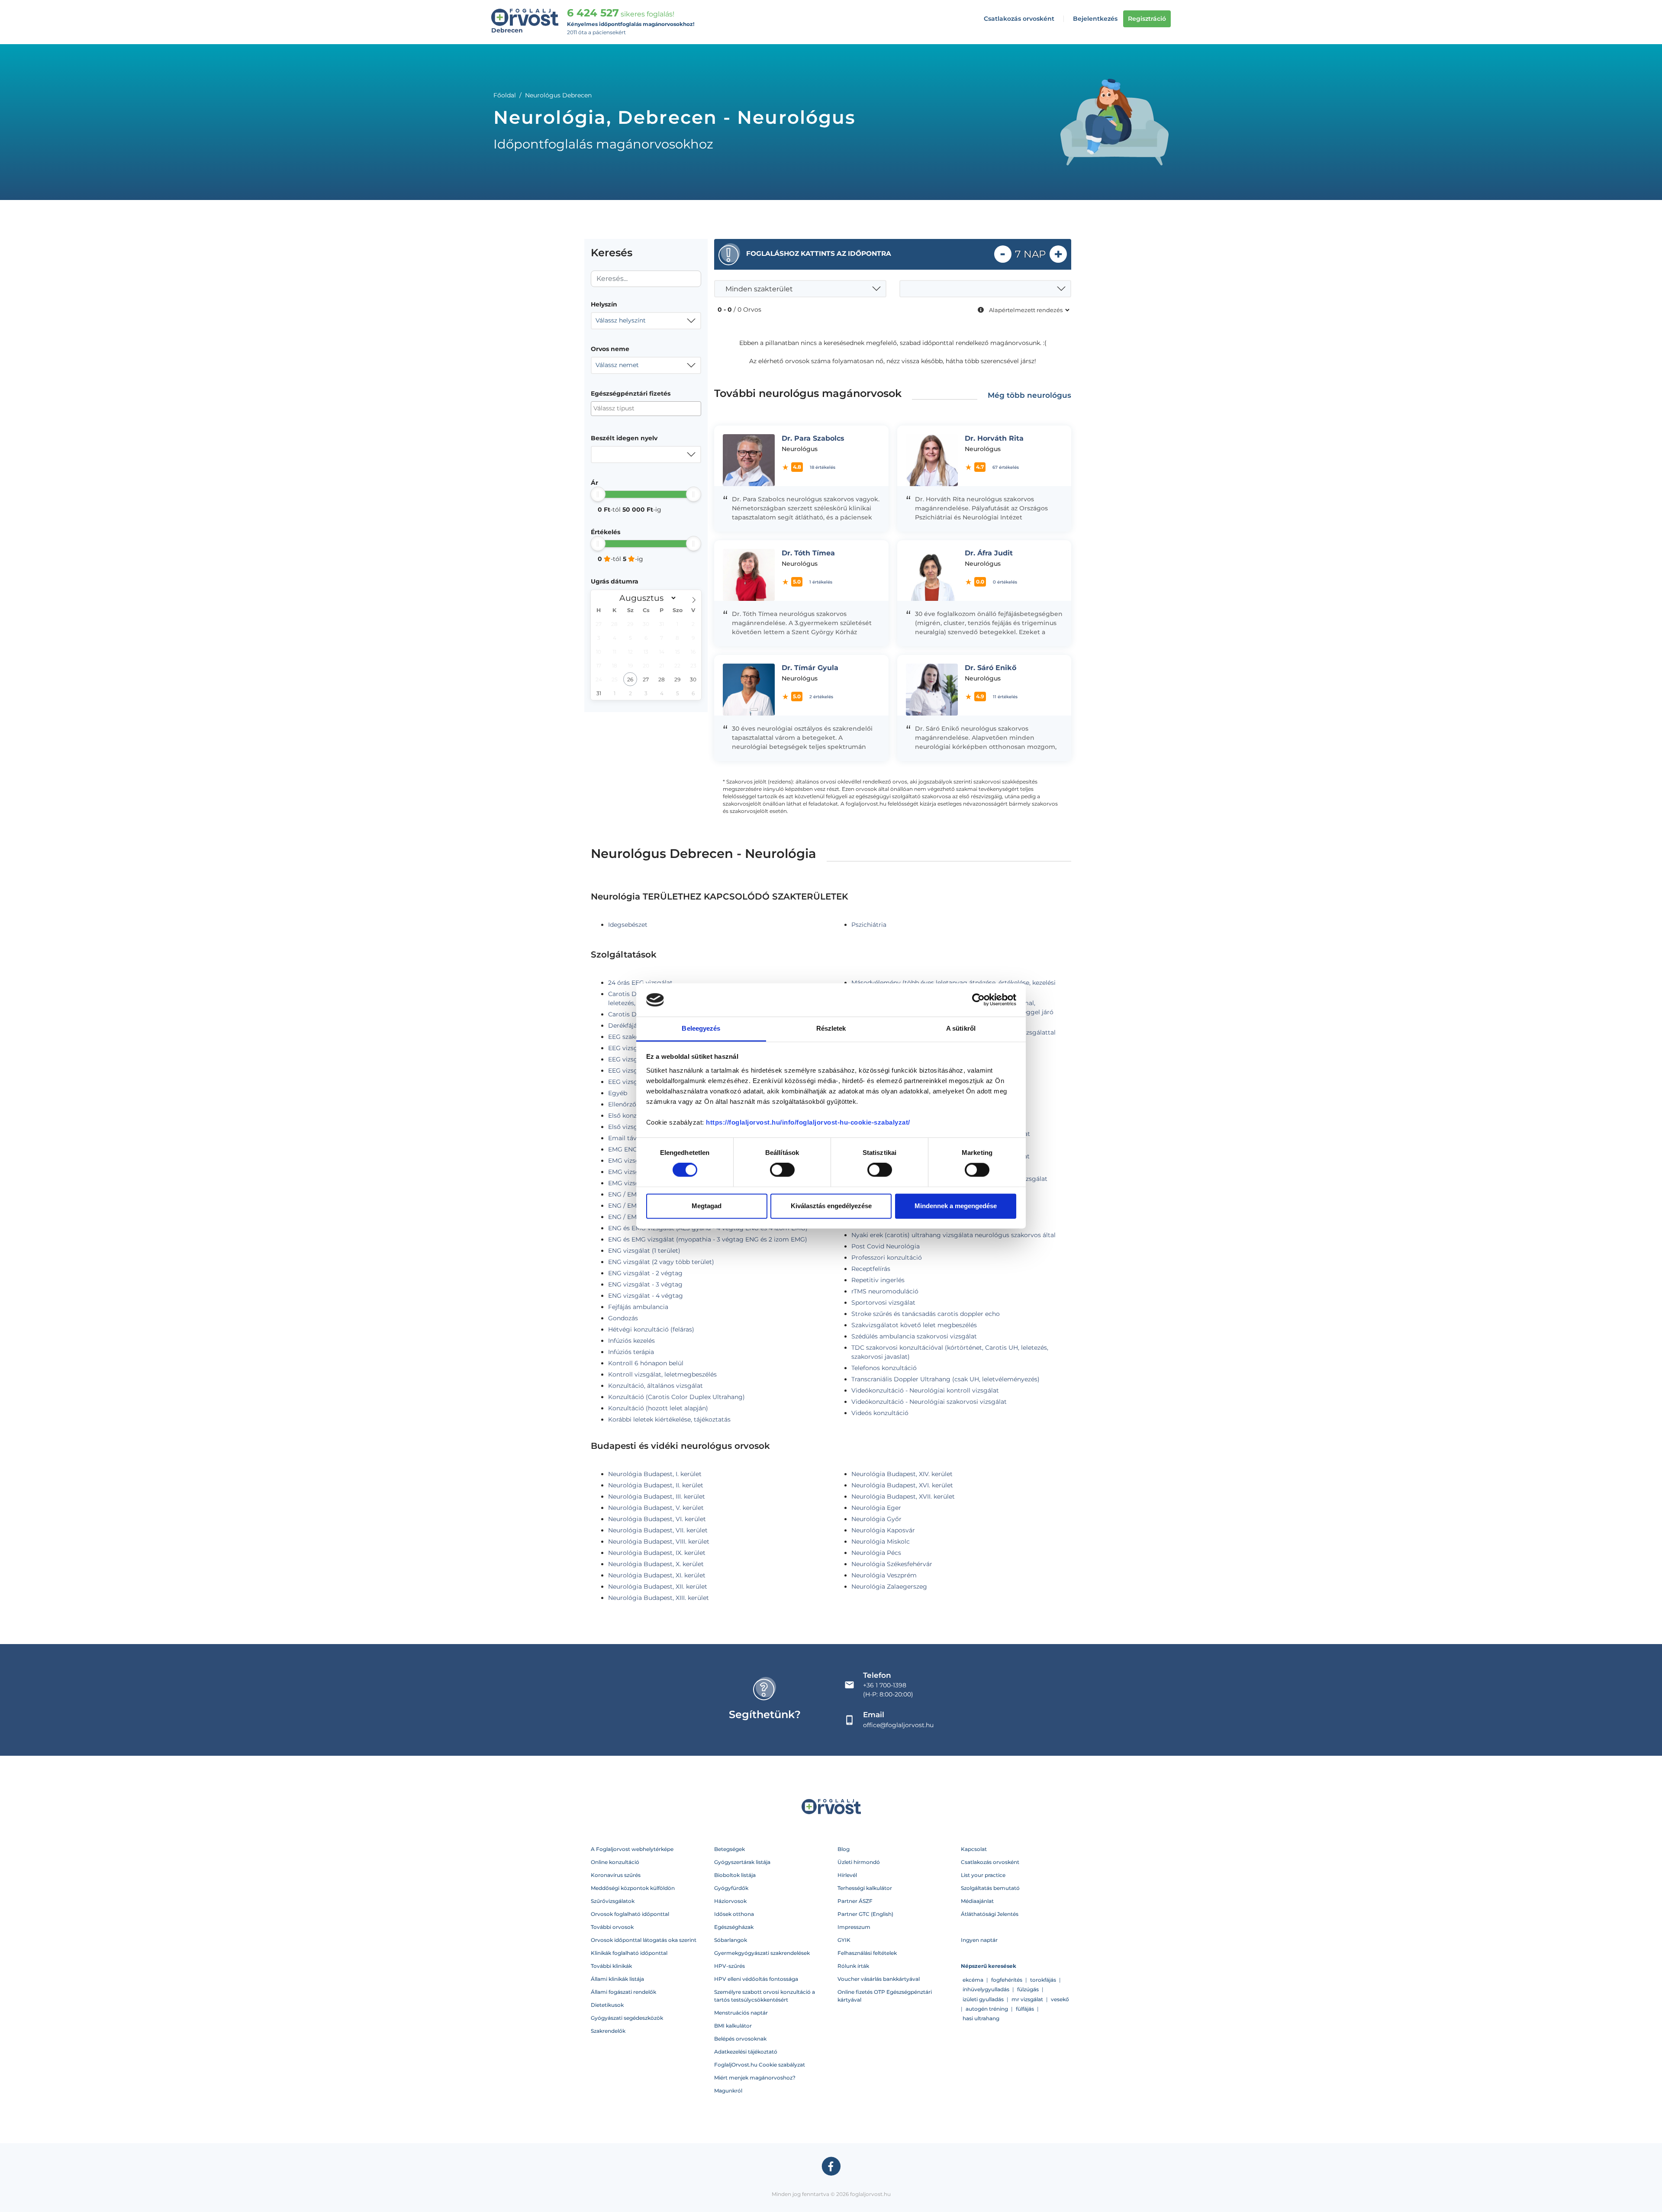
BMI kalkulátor (733, 2026)
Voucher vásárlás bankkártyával (879, 1979)
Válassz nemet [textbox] (617, 365)
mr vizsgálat (1027, 1999)
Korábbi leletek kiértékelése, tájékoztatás (669, 1419)
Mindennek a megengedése (956, 1206)
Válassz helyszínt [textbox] (621, 320)
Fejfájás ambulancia (638, 1307)
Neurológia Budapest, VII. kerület (658, 1530)
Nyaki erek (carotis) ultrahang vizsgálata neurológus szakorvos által (953, 1235)
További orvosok (612, 1927)
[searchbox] (636, 408)
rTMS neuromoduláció (885, 1291)
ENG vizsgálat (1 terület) (644, 1251)
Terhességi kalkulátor (865, 1888)
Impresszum (854, 1927)
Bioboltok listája (735, 1875)
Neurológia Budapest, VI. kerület (657, 1519)
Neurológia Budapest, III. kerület (657, 1496)
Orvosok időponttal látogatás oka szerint (644, 1940)
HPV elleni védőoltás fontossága (756, 1979)
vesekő (1060, 1999)
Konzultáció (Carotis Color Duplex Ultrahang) (676, 1397)
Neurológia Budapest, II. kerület (656, 1485)
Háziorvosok (730, 1901)
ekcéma (973, 1980)
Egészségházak (734, 1927)
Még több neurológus (1029, 395)
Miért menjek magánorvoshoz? (755, 2078)
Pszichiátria (869, 925)
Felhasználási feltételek (867, 1953)
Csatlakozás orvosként (1019, 19)
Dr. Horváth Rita (994, 438)
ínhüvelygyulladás (986, 1989)
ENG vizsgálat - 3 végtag (645, 1284)
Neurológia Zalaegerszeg (889, 1586)
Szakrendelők (608, 2031)
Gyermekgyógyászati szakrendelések (762, 1953)
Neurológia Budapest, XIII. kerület (659, 1598)
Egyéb (618, 1093)
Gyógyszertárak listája (742, 1862)
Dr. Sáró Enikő (990, 668)
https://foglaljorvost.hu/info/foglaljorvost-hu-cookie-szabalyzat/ (808, 1122)
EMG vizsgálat (630, 1161)
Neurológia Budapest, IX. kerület (657, 1553)
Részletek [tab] (831, 1028)
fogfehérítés (1007, 1980)
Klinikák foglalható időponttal (629, 1953)
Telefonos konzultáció (884, 1368)
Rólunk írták (853, 1966)
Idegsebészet (628, 925)
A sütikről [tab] (961, 1028)
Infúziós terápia (631, 1352)
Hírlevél (847, 1875)
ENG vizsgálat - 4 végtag (646, 1296)
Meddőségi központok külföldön (633, 1888)
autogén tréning (987, 2009)
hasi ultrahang (981, 2018)
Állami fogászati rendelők (623, 1992)
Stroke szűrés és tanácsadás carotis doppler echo (926, 1314)
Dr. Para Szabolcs (813, 438)
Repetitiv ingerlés (878, 1280)
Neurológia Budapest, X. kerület (656, 1564)
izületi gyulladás (983, 1999)
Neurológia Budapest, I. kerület (655, 1474)
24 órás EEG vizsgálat (640, 983)
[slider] (598, 494)
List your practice (983, 1875)
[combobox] (646, 321)
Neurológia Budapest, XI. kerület (657, 1575)
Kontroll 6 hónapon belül (646, 1363)
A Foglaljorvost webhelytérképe (632, 1849)
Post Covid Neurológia (886, 1246)
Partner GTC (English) (865, 1914)
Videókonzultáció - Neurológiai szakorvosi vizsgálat (929, 1402)
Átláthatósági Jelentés (990, 1914)
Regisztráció (1147, 19)
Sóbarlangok (731, 1940)
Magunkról (728, 2091)
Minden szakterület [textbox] (759, 289)
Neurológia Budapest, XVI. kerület (902, 1485)
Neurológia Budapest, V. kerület (656, 1508)
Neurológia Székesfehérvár (892, 1564)
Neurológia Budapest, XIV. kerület (902, 1474)
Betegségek (730, 1849)
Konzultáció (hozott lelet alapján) (658, 1408)
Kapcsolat (974, 1849)
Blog (844, 1849)
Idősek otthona (734, 1914)
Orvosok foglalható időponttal (630, 1914)
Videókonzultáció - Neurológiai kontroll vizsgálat (925, 1390)
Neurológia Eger (876, 1508)
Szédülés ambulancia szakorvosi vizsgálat (914, 1336)
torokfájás (1043, 1980)
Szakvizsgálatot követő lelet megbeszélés (914, 1325)
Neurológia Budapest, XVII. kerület (903, 1496)
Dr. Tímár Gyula (810, 668)
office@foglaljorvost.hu (898, 1725)
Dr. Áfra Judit (989, 553)
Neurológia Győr (876, 1519)
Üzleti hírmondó (859, 1862)
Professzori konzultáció (887, 1258)
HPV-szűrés (730, 1966)
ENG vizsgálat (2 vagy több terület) (661, 1262)
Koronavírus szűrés (616, 1875)
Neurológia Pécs (876, 1553)
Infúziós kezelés (631, 1341)
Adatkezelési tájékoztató (746, 2052)
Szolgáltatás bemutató (990, 1888)
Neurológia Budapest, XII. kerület (658, 1586)
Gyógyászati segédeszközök (627, 2018)
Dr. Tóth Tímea (808, 553)
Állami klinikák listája (617, 1979)
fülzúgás (1028, 1989)
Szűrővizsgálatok (613, 1901)
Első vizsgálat (629, 1127)
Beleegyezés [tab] (701, 1028)
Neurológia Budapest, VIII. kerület (659, 1541)
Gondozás (623, 1318)
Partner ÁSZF (855, 1901)
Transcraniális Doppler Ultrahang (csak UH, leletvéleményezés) (945, 1379)
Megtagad (707, 1206)
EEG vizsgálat (629, 1048)
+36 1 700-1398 (885, 1685)
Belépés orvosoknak (740, 2039)
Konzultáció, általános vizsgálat (655, 1386)
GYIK (844, 1940)
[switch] (782, 1170)
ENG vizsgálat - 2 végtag (645, 1273)
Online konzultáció (615, 1862)
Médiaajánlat (977, 1901)
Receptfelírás (871, 1269)
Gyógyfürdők (731, 1888)
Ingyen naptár (979, 1940)
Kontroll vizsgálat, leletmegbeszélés (662, 1374)
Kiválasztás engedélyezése (831, 1206)
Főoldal (505, 95)
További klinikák (611, 1966)
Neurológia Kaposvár (883, 1530)
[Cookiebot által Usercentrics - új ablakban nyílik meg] (978, 1000)
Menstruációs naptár (741, 2013)
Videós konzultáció (880, 1413)
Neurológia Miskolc (881, 1541)
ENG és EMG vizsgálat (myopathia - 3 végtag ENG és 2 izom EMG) (708, 1239)
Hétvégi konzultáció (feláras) (651, 1329)
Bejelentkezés (1095, 19)
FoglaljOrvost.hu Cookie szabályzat (760, 2065)
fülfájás (1025, 2009)
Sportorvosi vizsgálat (883, 1303)
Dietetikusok (607, 2005)
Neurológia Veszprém (884, 1575)
